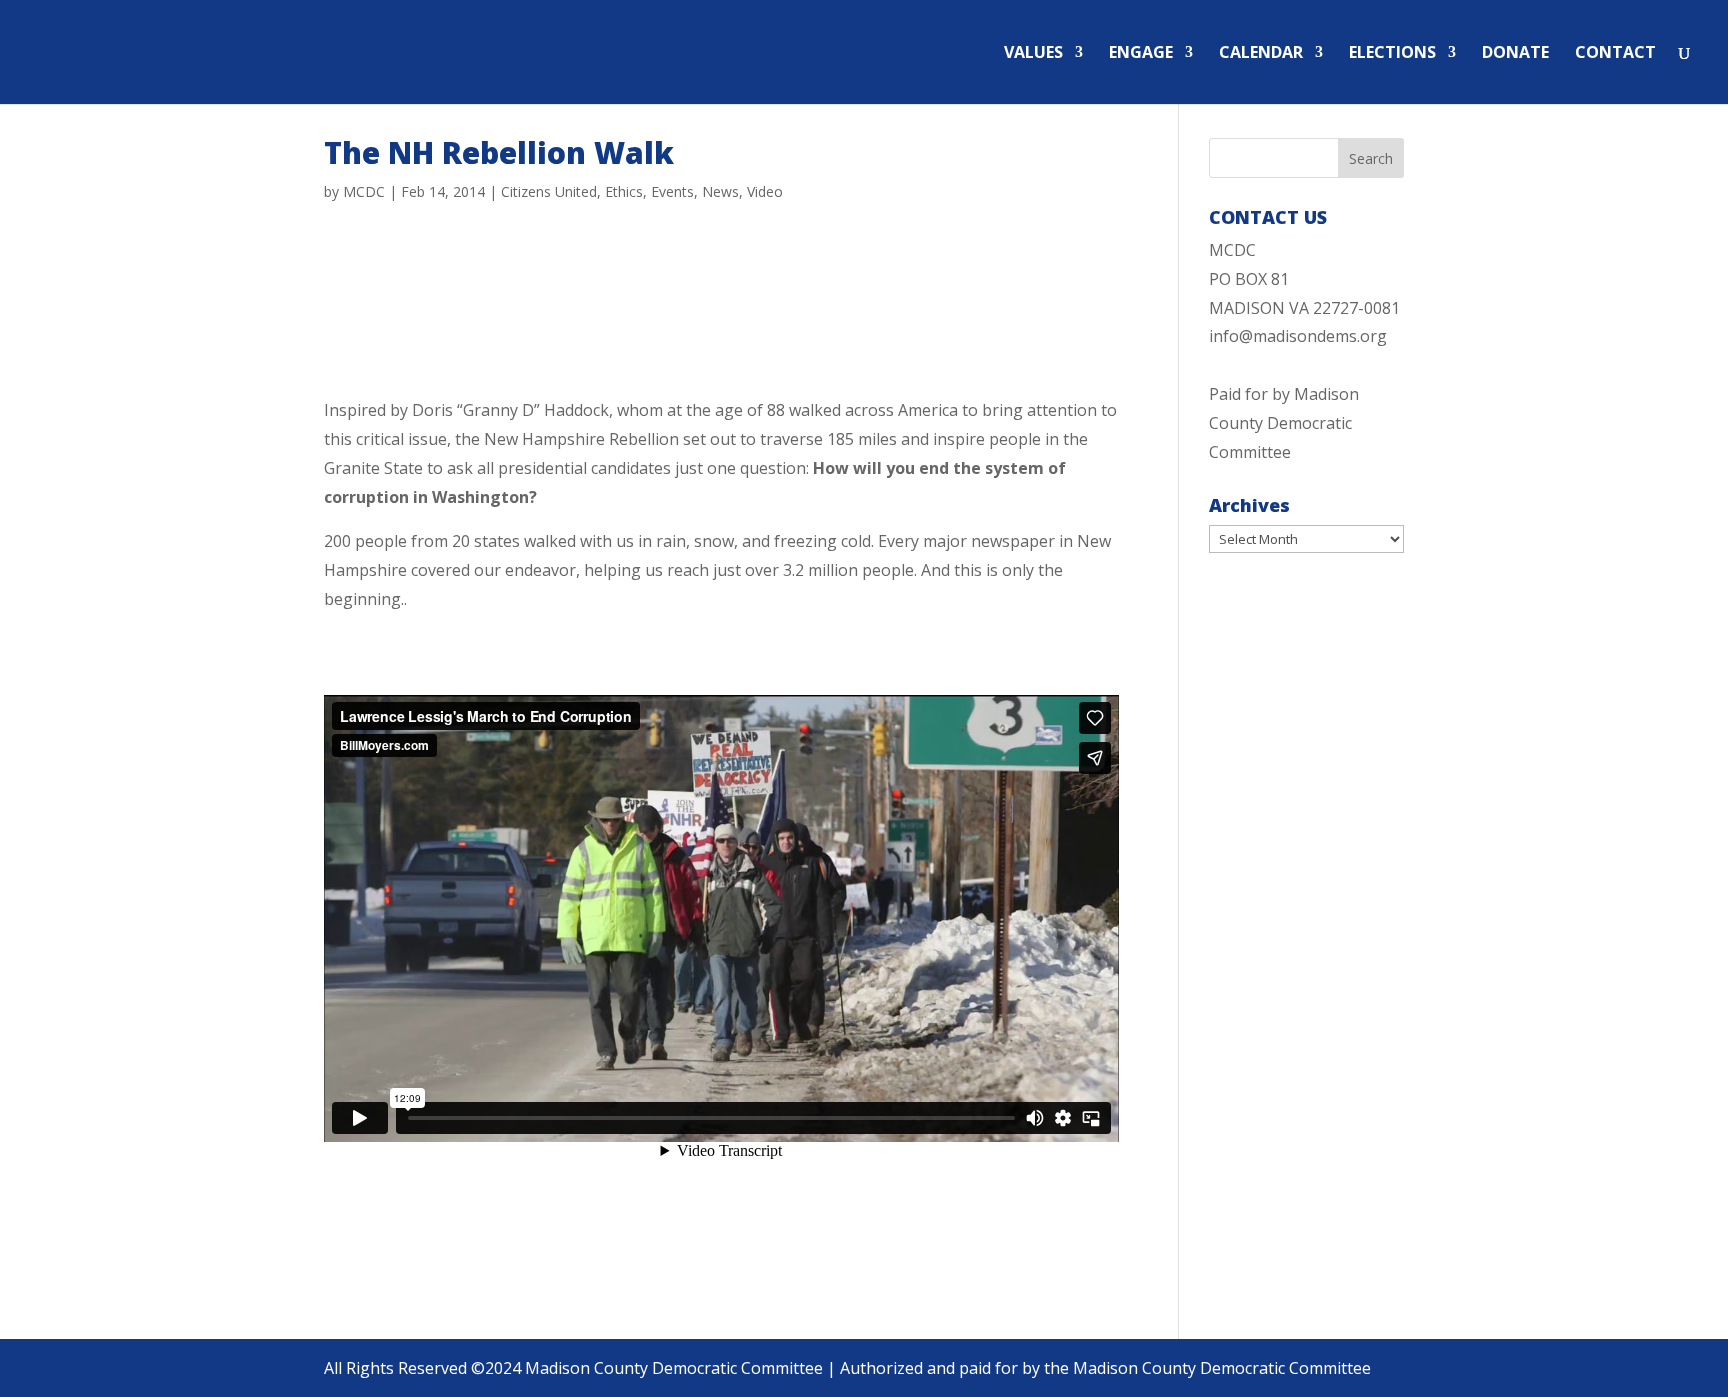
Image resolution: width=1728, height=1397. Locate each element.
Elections (1392, 54)
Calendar (1261, 54)
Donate (1515, 54)
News (720, 191)
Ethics (624, 191)
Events (672, 191)
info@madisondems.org (1298, 336)
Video (765, 191)
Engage (1141, 54)
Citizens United (549, 191)
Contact (1615, 54)
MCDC (364, 191)
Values (1033, 54)
